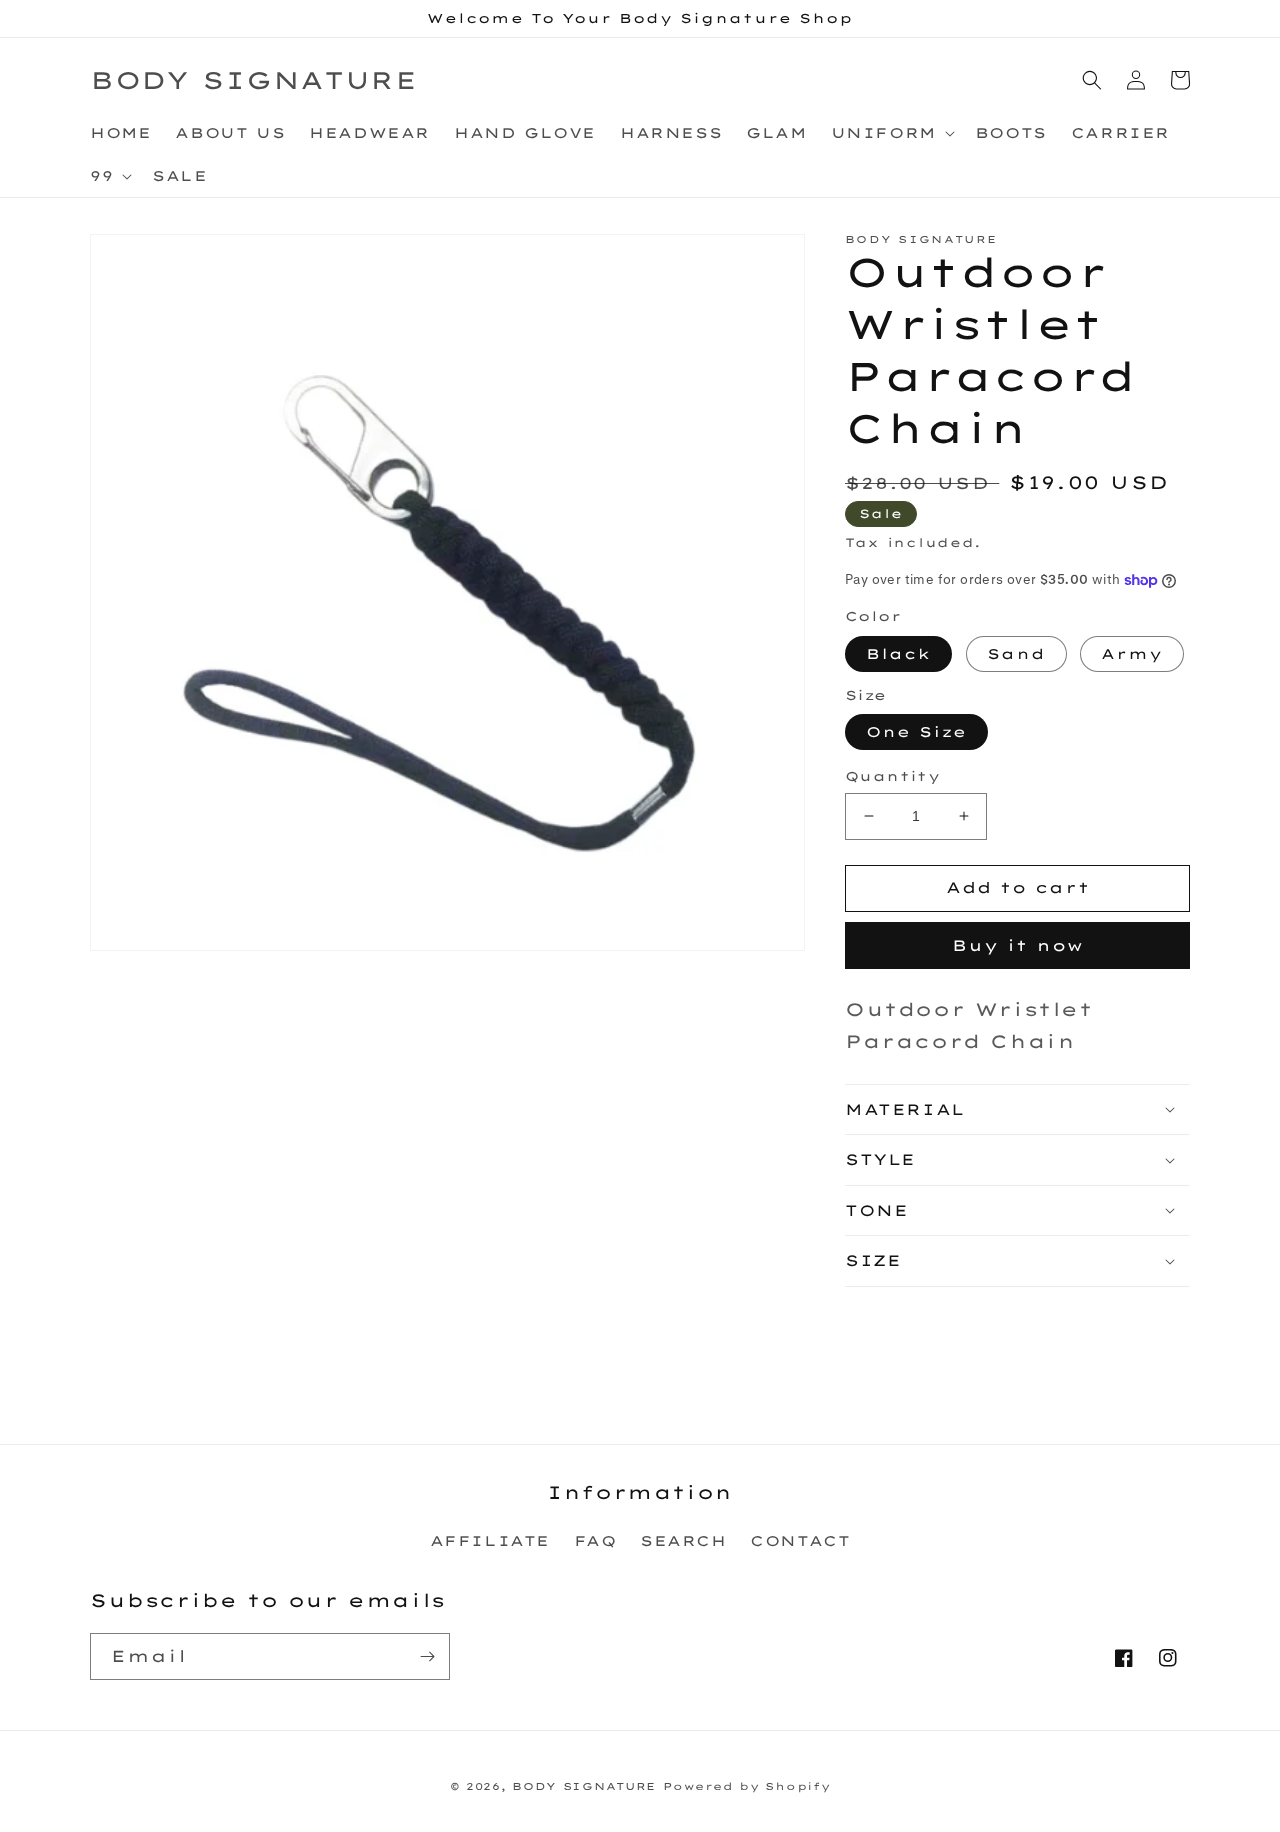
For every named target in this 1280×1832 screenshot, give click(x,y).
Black (898, 654)
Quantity (892, 776)
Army (1132, 654)
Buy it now (1018, 945)
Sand (1016, 654)
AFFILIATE (490, 1541)
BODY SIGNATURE (584, 1786)
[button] (891, 133)
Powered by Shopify (747, 1786)
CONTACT (800, 1541)
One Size (916, 732)
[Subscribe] (427, 1656)
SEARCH (683, 1541)
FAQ (595, 1541)
